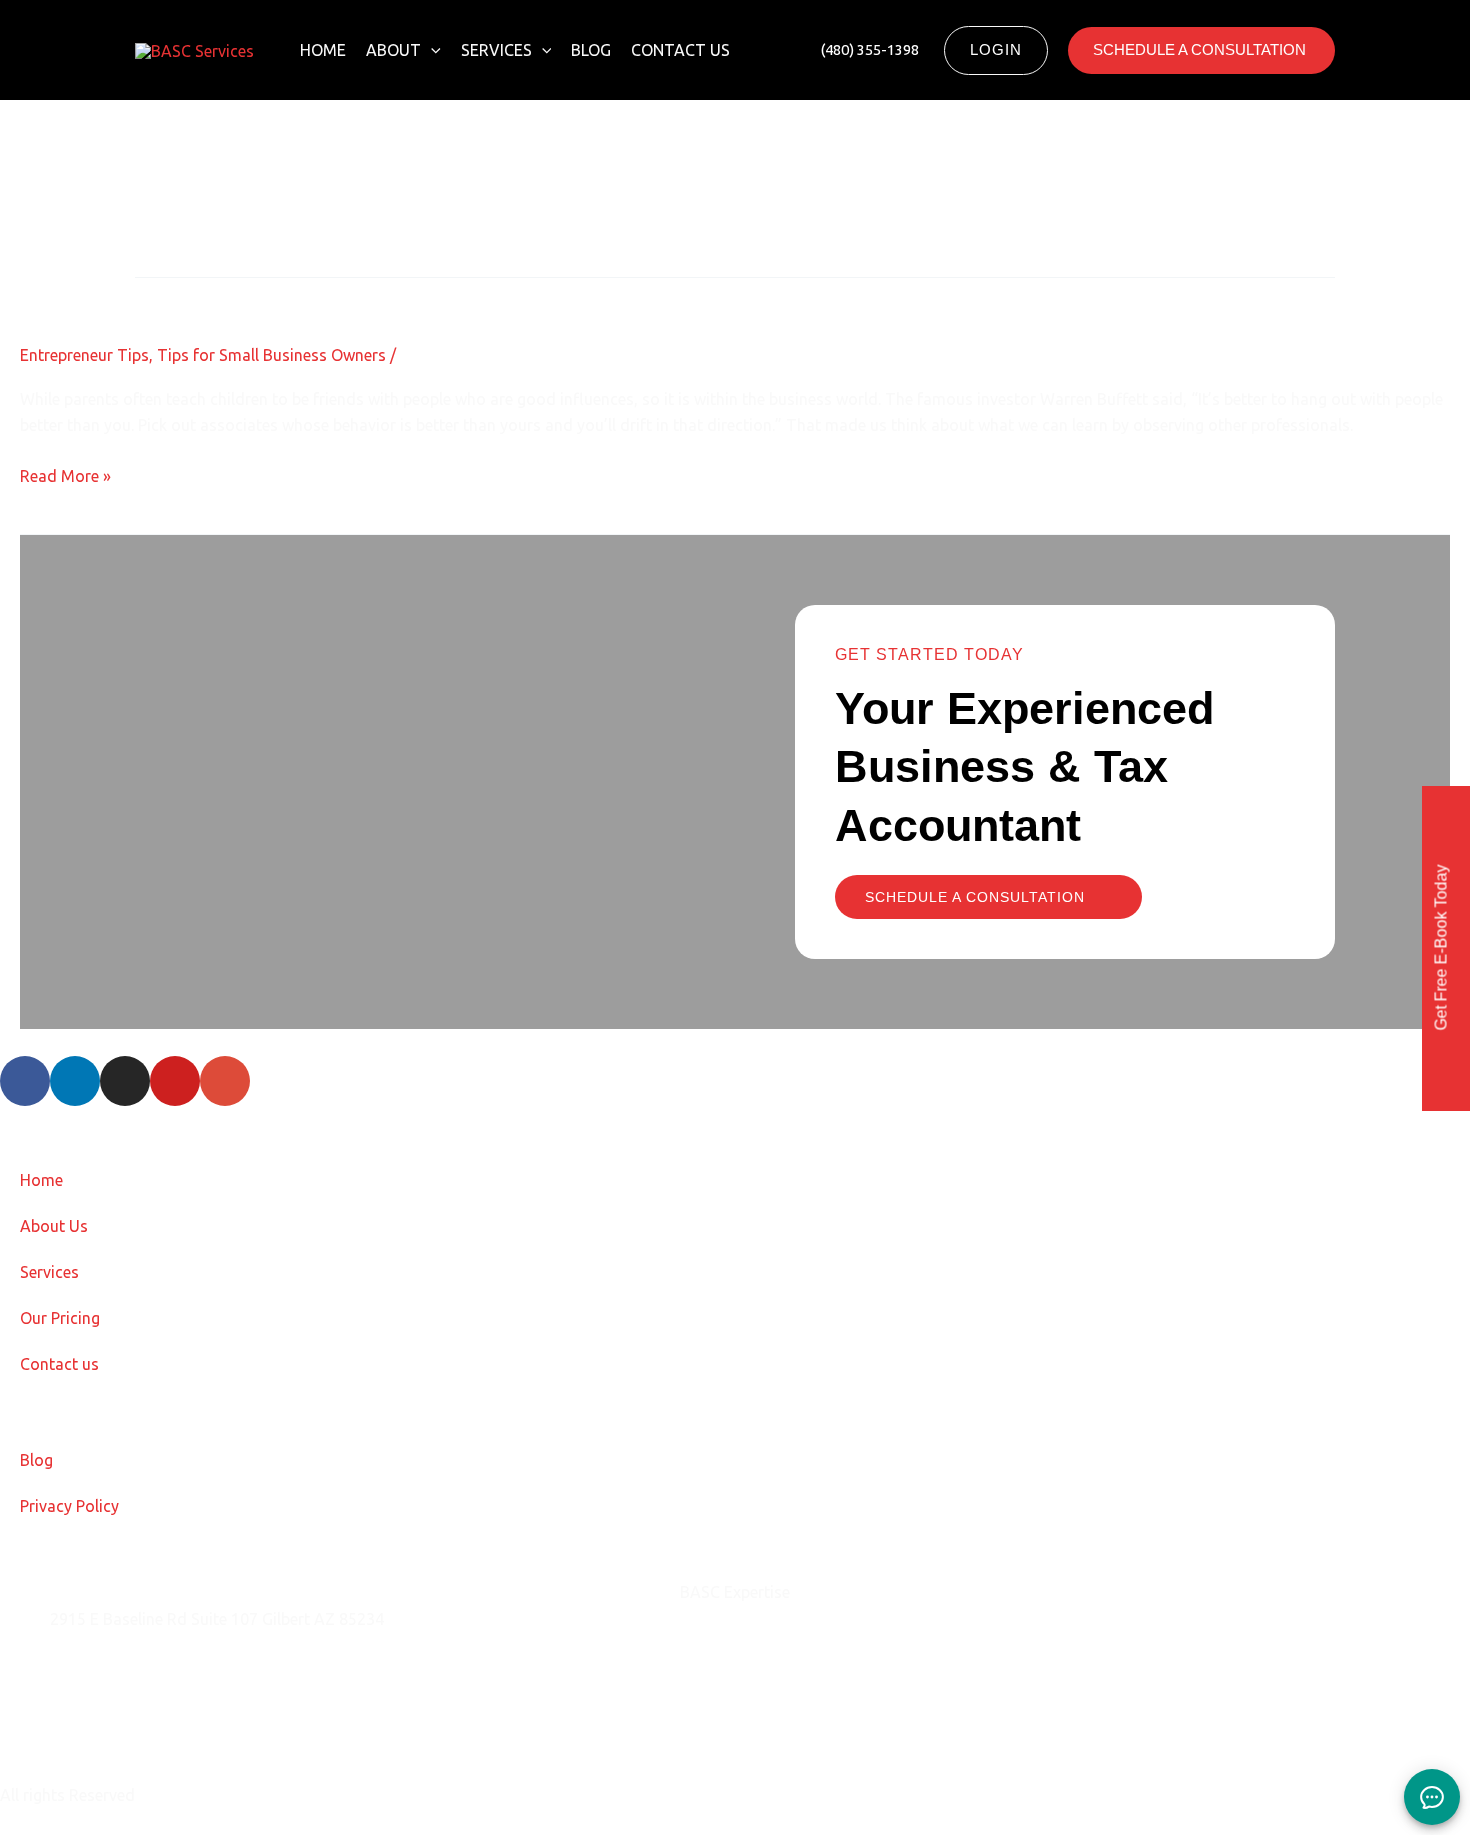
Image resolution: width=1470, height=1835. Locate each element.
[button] (431, 50)
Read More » (65, 474)
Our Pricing (60, 1318)
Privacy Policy (69, 1506)
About (393, 50)
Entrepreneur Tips (84, 355)
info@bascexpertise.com (139, 1669)
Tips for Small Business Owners (271, 355)
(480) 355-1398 (105, 1719)
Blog (591, 50)
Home (323, 50)
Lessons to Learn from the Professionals (256, 294)
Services (496, 50)
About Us (54, 1226)
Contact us (680, 50)
